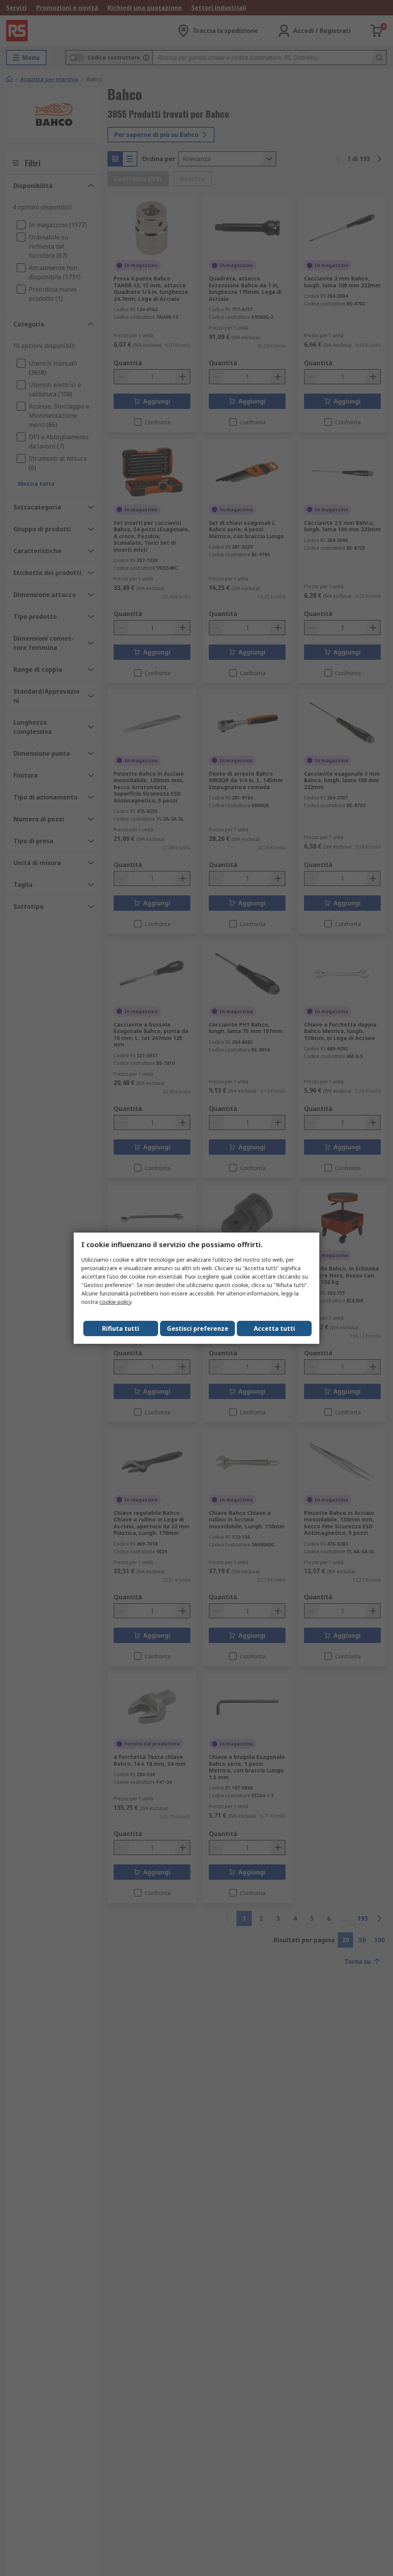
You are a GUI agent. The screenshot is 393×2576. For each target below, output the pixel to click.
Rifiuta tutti (121, 1328)
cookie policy (115, 1302)
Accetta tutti (274, 1328)
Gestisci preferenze (198, 1328)
